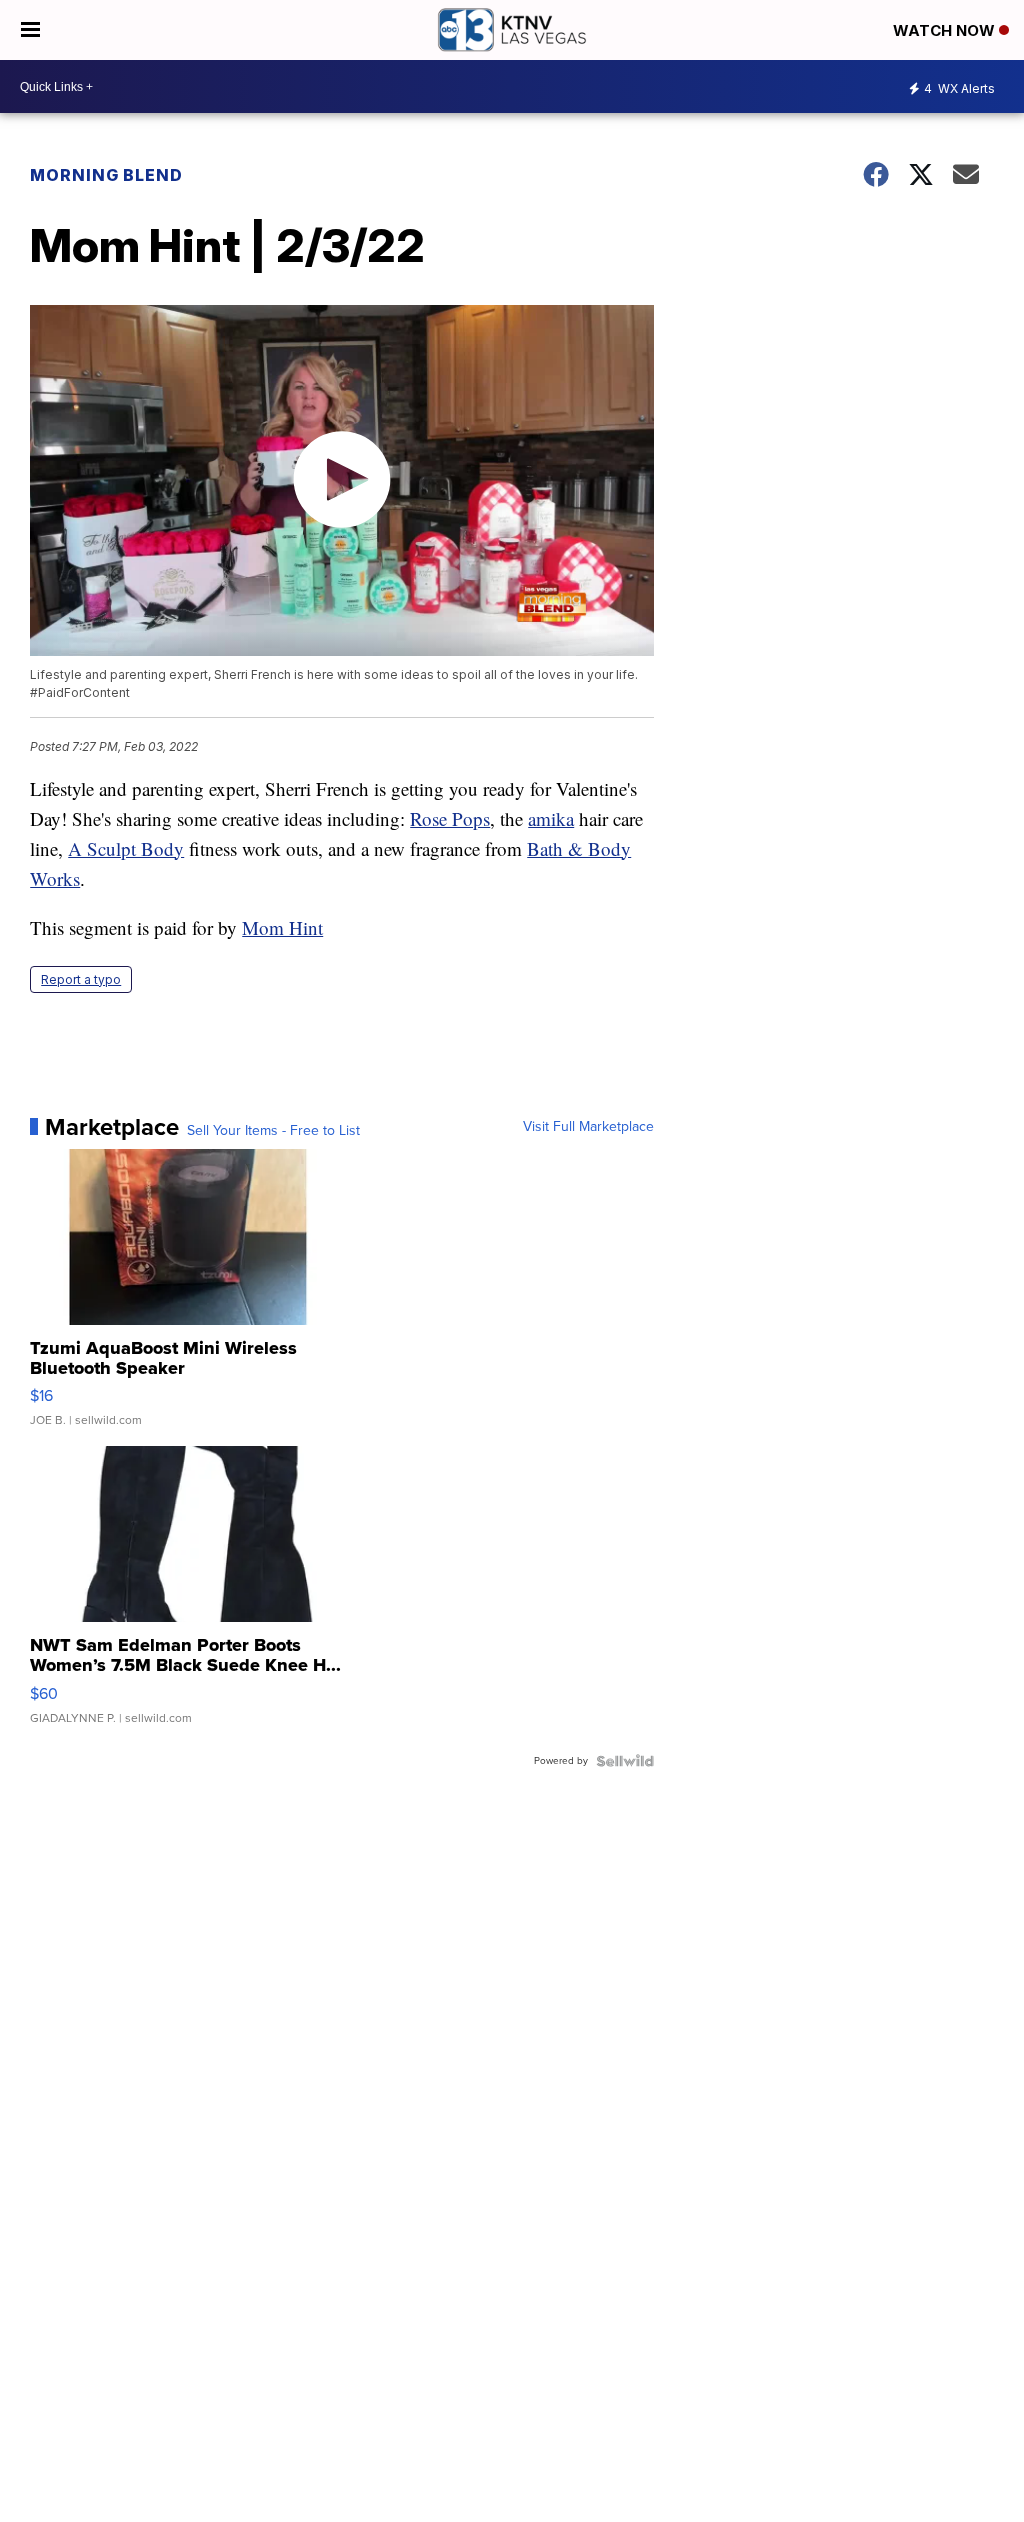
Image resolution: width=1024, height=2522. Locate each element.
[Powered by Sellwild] (625, 1761)
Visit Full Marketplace (588, 1127)
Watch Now (946, 30)
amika (551, 818)
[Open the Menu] (30, 30)
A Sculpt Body (126, 848)
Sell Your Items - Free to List (273, 1131)
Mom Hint (282, 927)
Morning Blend (106, 175)
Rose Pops (450, 818)
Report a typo (81, 979)
